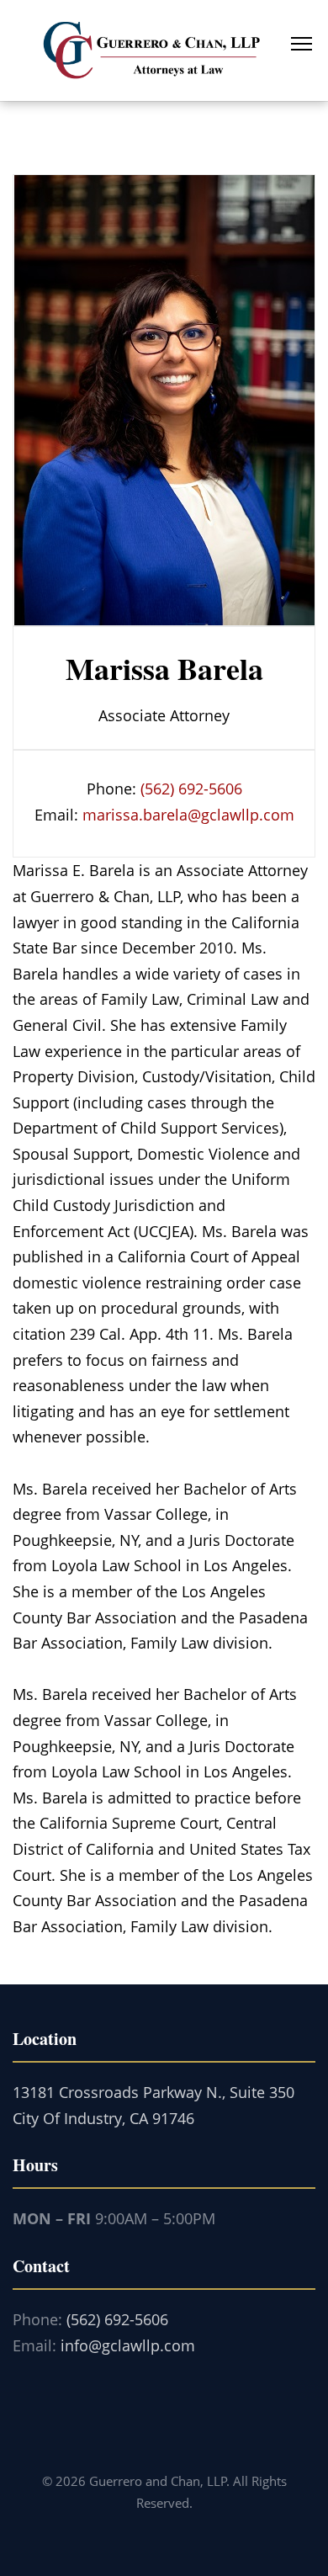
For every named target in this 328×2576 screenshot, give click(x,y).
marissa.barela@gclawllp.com (188, 815)
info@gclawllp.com (128, 2345)
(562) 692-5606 (191, 789)
